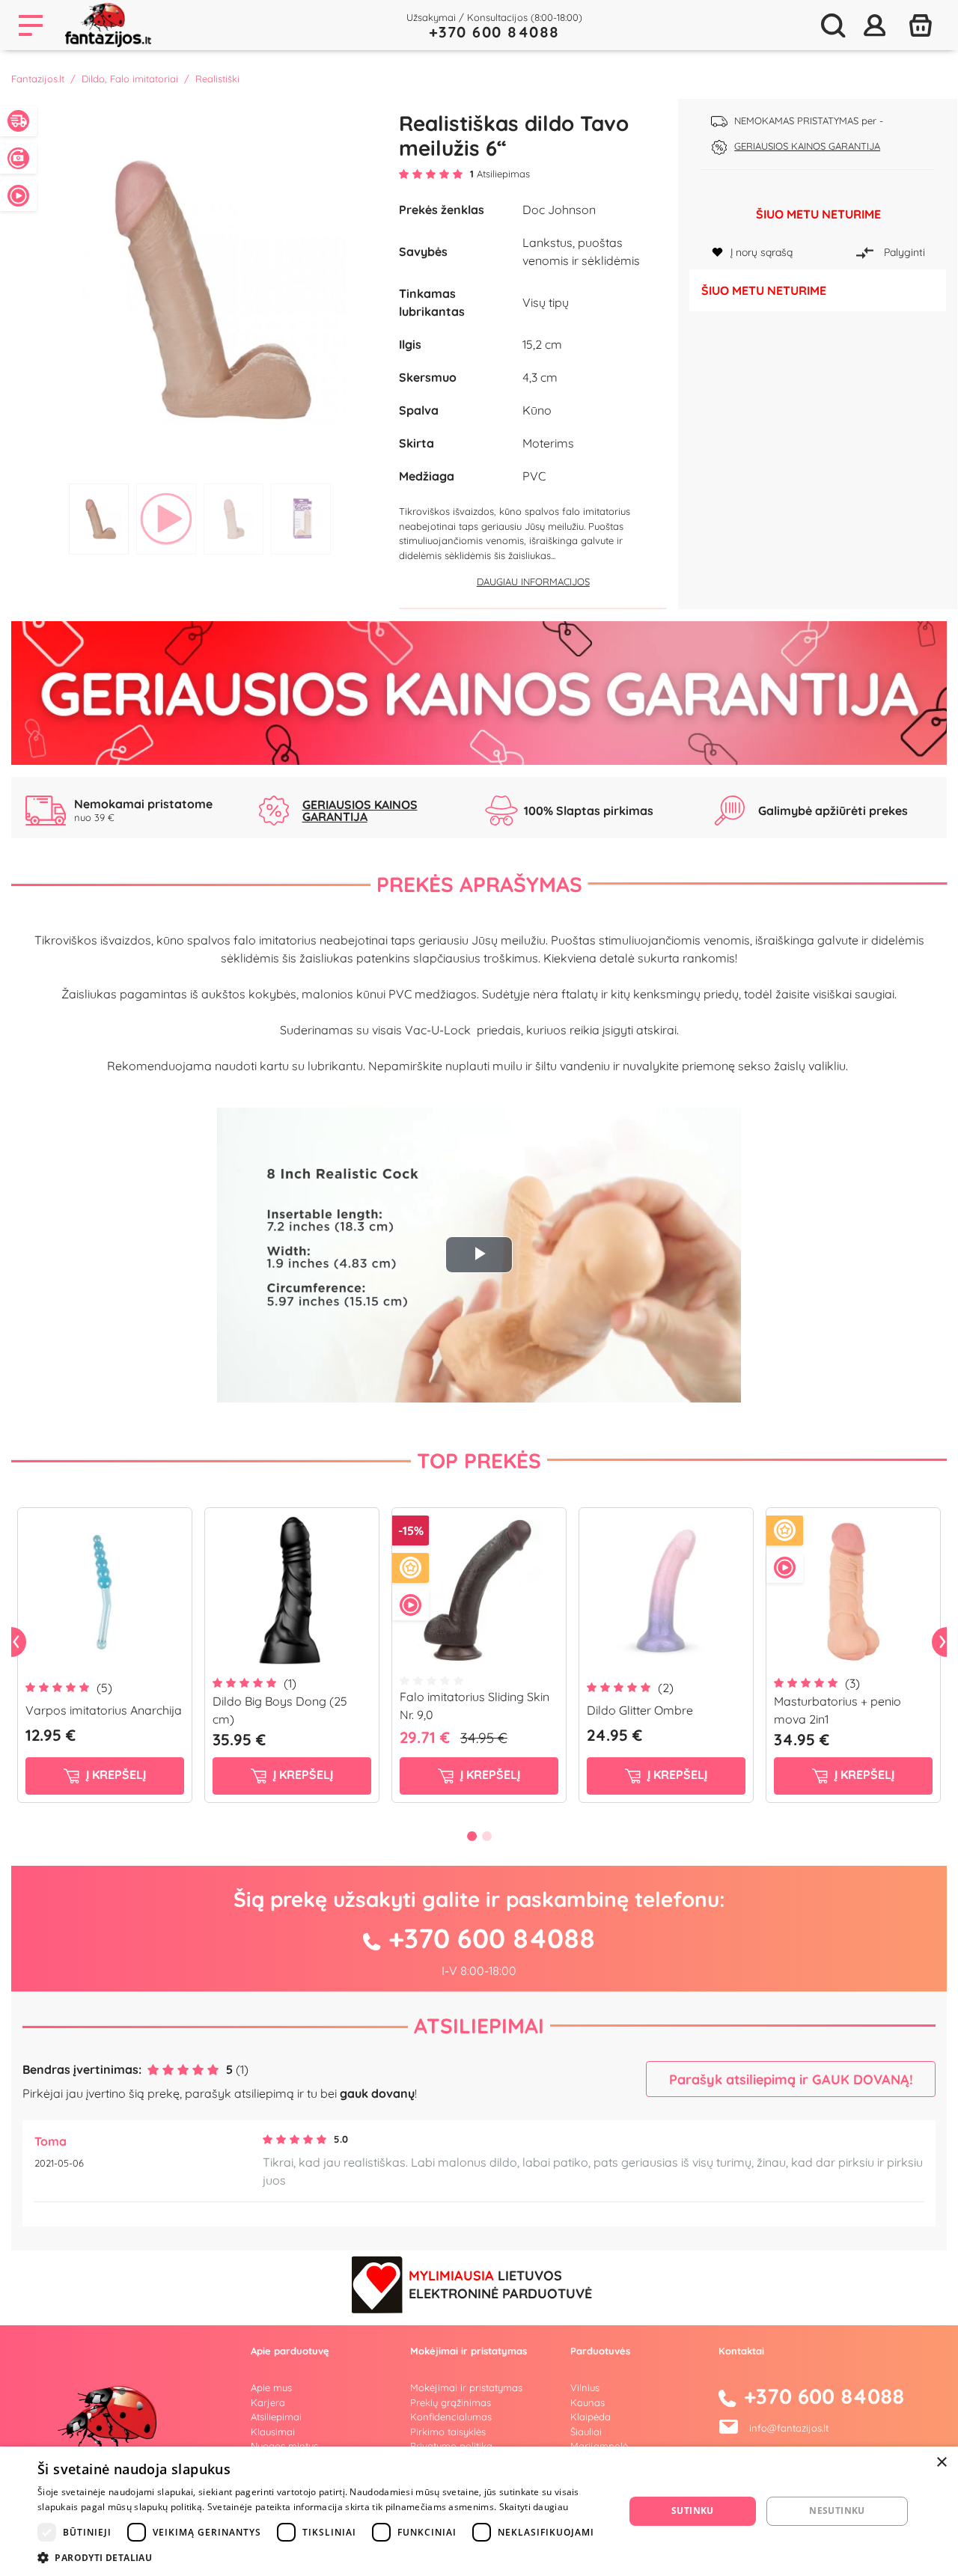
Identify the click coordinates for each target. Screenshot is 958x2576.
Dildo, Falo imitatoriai (130, 79)
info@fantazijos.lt (789, 2428)
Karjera (268, 2402)
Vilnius (585, 2387)
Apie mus (271, 2387)
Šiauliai (586, 2432)
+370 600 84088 (494, 32)
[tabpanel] (200, 287)
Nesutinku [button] (837, 2511)
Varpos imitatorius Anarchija (104, 1710)
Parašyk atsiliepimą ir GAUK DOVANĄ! (791, 2079)
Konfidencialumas (451, 2417)
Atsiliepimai (479, 2026)
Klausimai (273, 2432)
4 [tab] (301, 519)
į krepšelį (115, 1774)
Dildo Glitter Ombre (640, 1710)
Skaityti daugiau (534, 2507)
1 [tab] (99, 519)
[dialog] (479, 2511)
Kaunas (588, 2402)
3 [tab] (234, 519)
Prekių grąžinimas (451, 2402)
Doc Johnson (559, 210)
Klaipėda (591, 2417)
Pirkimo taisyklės (448, 2432)
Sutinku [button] (693, 2511)
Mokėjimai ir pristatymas (466, 2387)
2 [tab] (166, 519)
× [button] (941, 2463)
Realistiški (217, 79)
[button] (322, 2557)
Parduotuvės (600, 2351)
